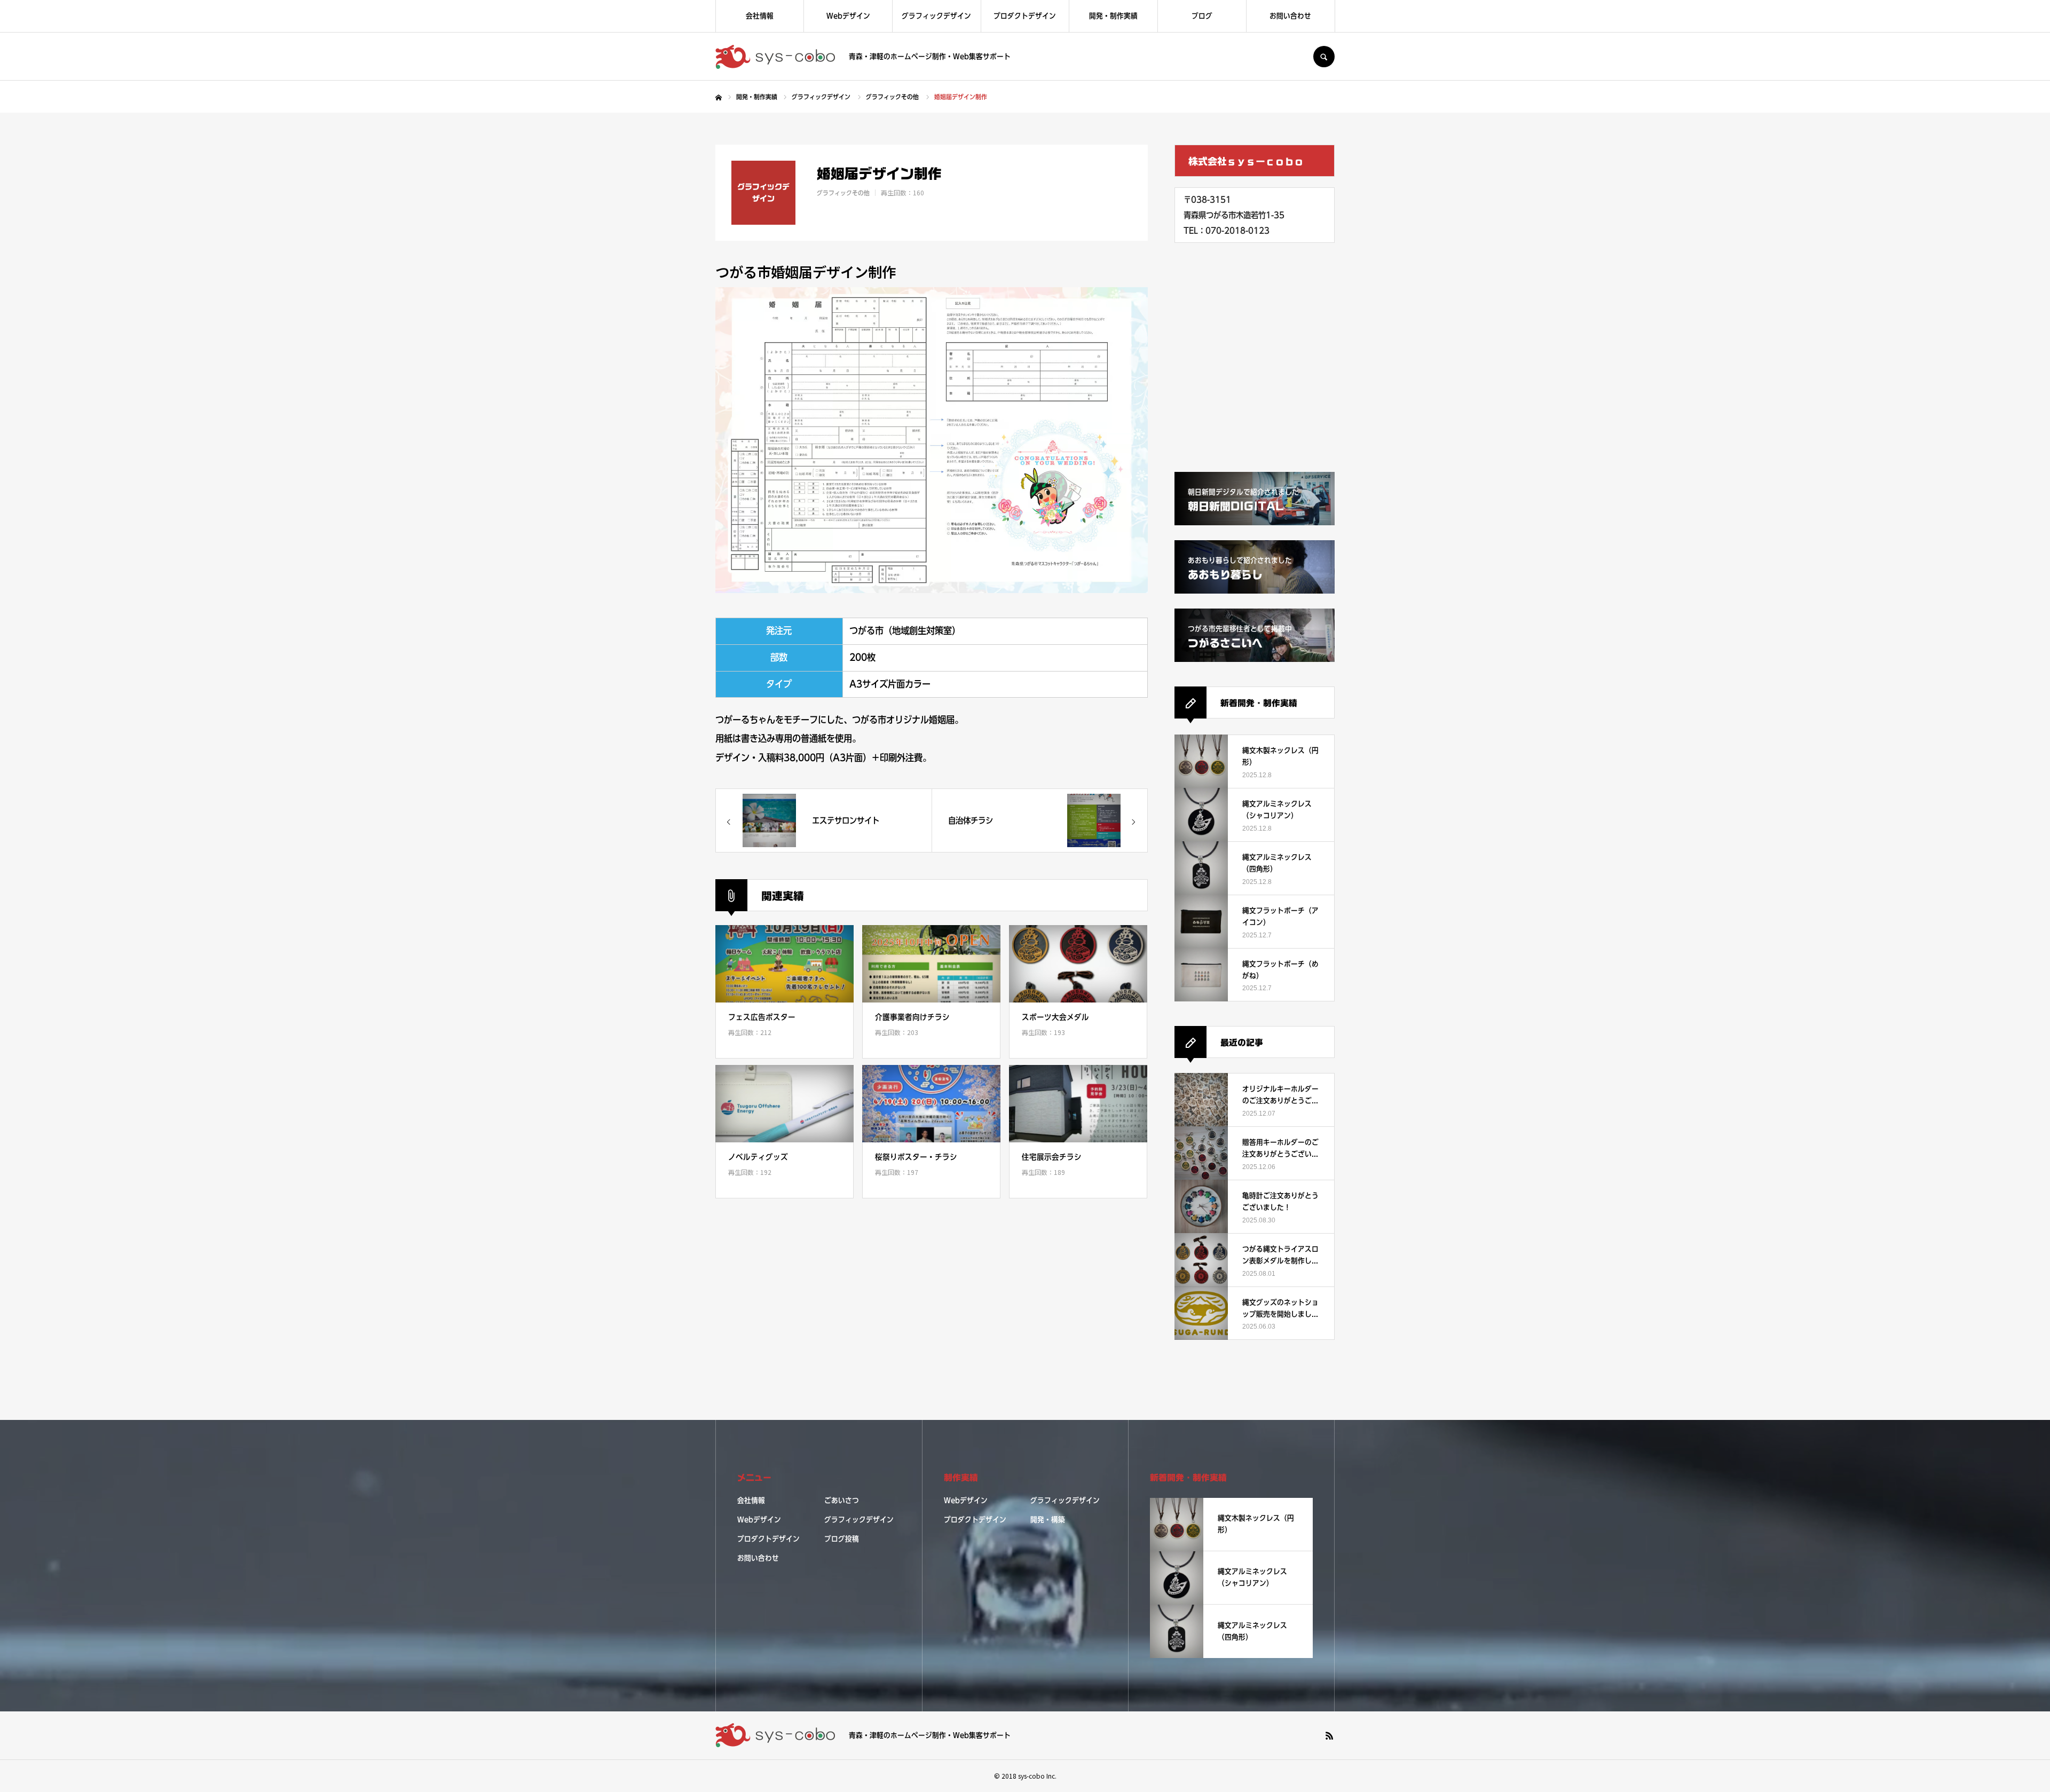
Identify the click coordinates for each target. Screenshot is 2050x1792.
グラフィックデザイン (936, 16)
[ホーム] (719, 98)
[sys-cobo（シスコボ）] (775, 57)
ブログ (1202, 16)
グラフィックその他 (843, 193)
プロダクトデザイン (1025, 16)
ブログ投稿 (842, 1539)
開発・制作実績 (1113, 16)
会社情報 (760, 16)
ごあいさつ (842, 1501)
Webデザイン (848, 16)
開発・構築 (1048, 1520)
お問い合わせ (1290, 16)
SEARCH (1324, 57)
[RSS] (1329, 1735)
